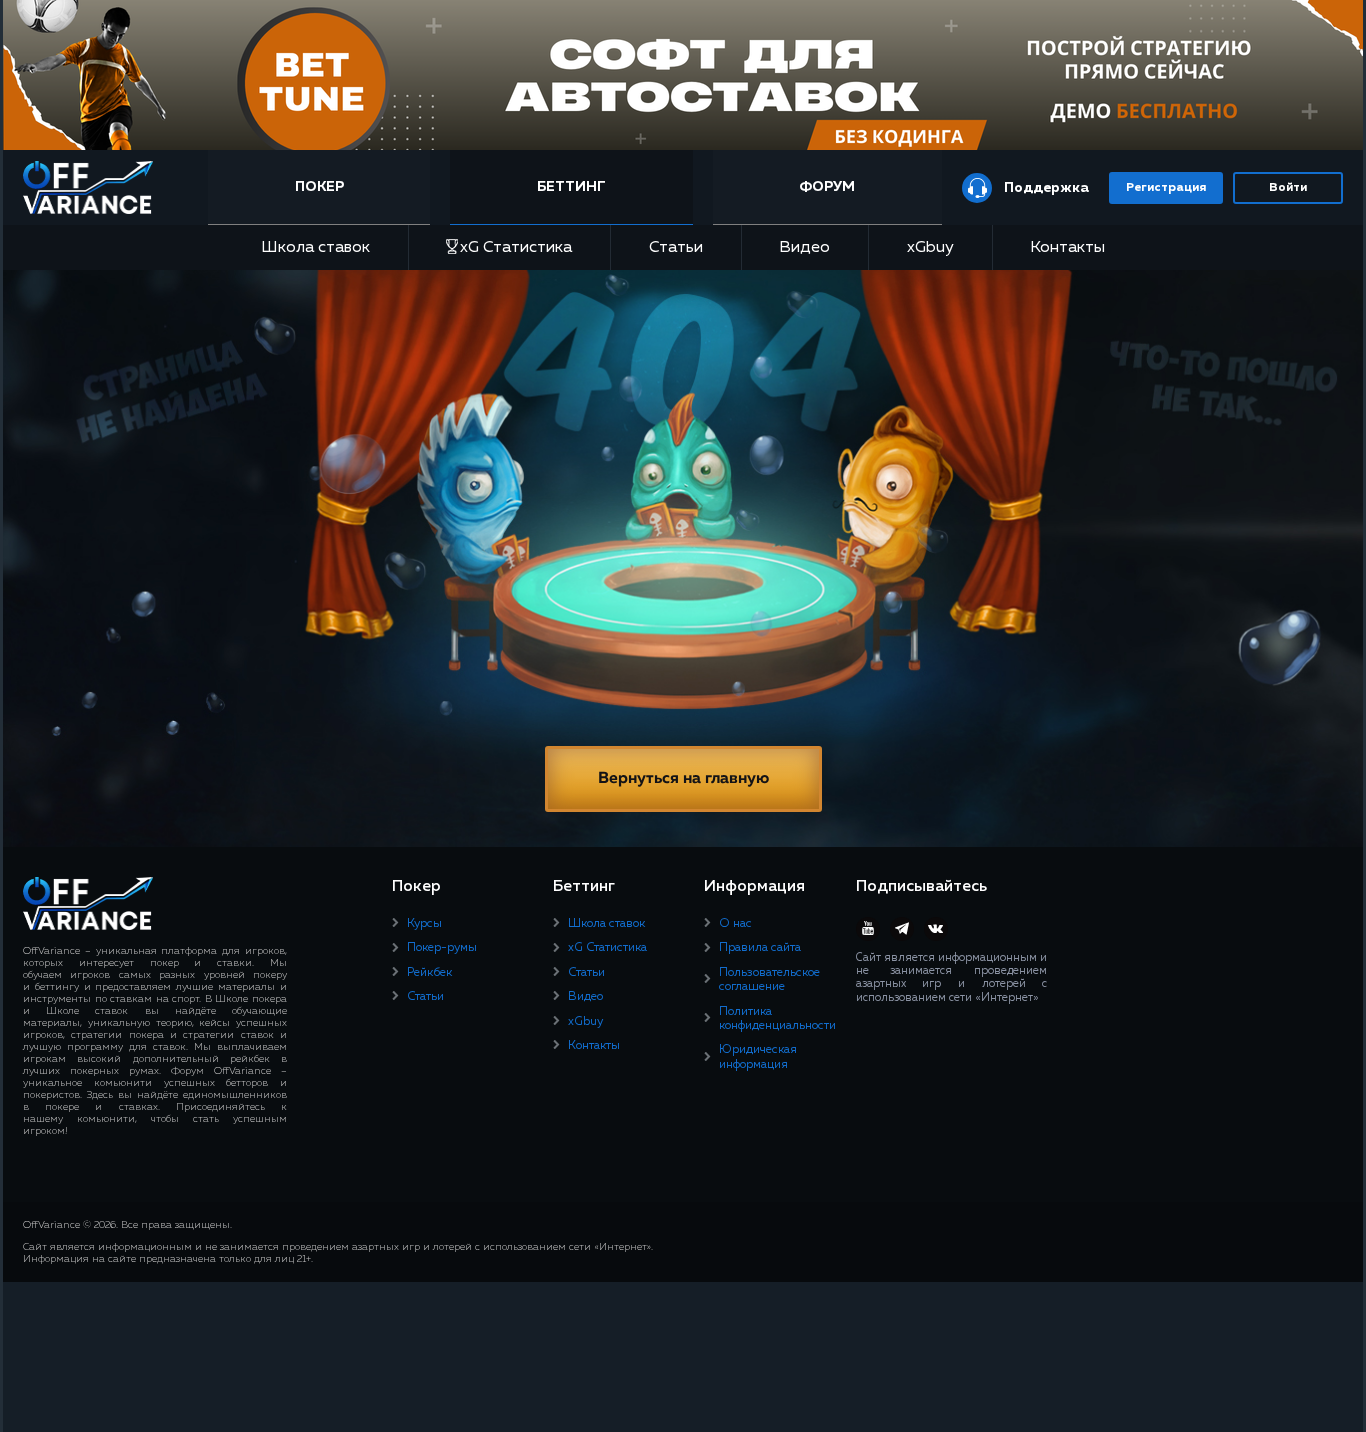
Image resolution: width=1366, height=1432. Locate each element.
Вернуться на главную (683, 779)
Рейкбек (429, 973)
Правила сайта (760, 948)
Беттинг (571, 187)
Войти (1288, 188)
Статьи (676, 248)
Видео (804, 248)
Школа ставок (315, 248)
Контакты (1067, 248)
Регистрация (1166, 188)
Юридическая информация (758, 1057)
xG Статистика (516, 248)
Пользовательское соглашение (769, 980)
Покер (319, 187)
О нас (735, 924)
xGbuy (930, 248)
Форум (827, 187)
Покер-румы (442, 948)
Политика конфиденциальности (777, 1019)
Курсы (424, 924)
